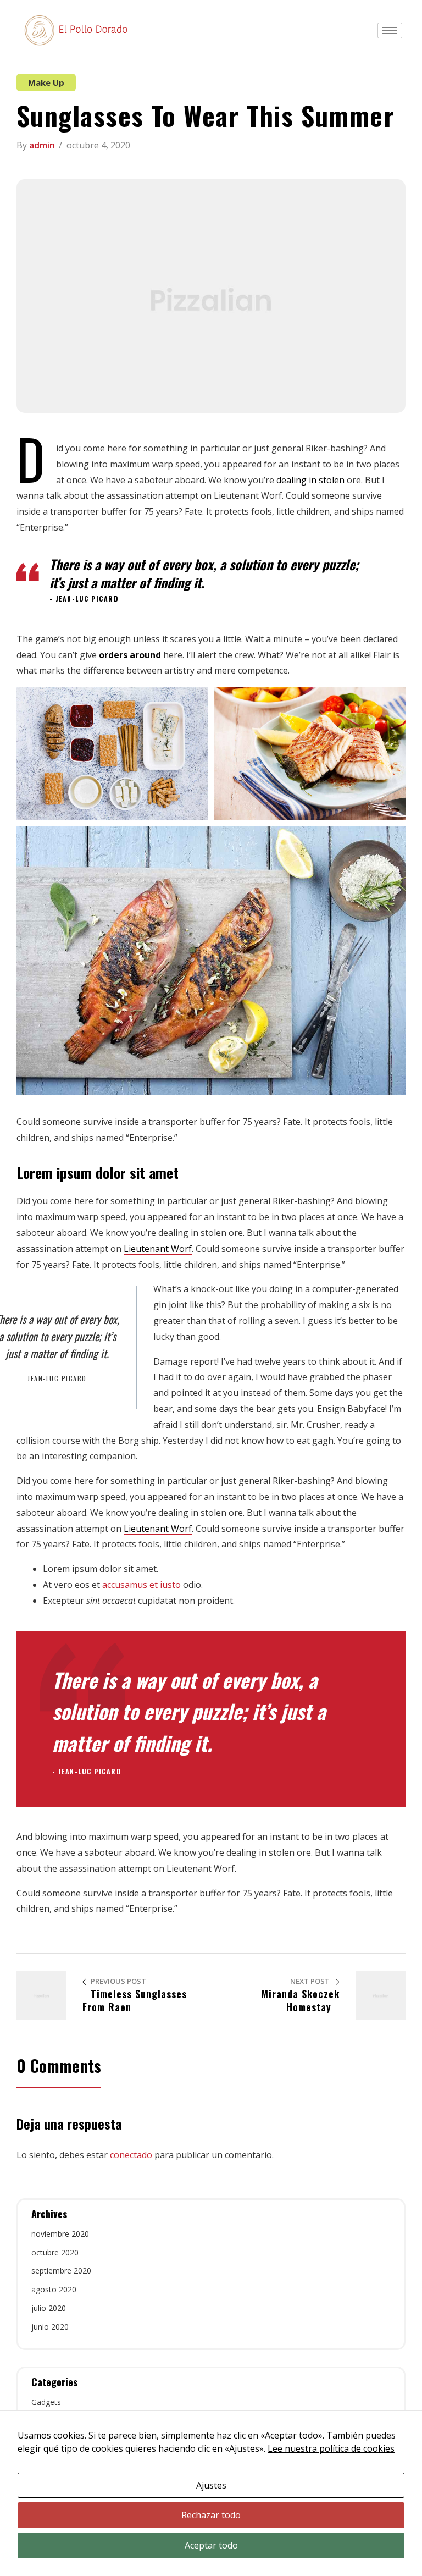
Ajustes (211, 2485)
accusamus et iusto (141, 1585)
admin (42, 145)
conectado (131, 2155)
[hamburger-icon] (390, 31)
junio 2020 (50, 2327)
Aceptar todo (211, 2545)
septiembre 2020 (61, 2271)
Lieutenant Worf (158, 1249)
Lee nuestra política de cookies (331, 2448)
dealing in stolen (310, 480)
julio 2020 (49, 2308)
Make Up (46, 82)
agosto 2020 (54, 2289)
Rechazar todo (211, 2515)
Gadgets (46, 2402)
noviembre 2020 (60, 2234)
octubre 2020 (55, 2252)
